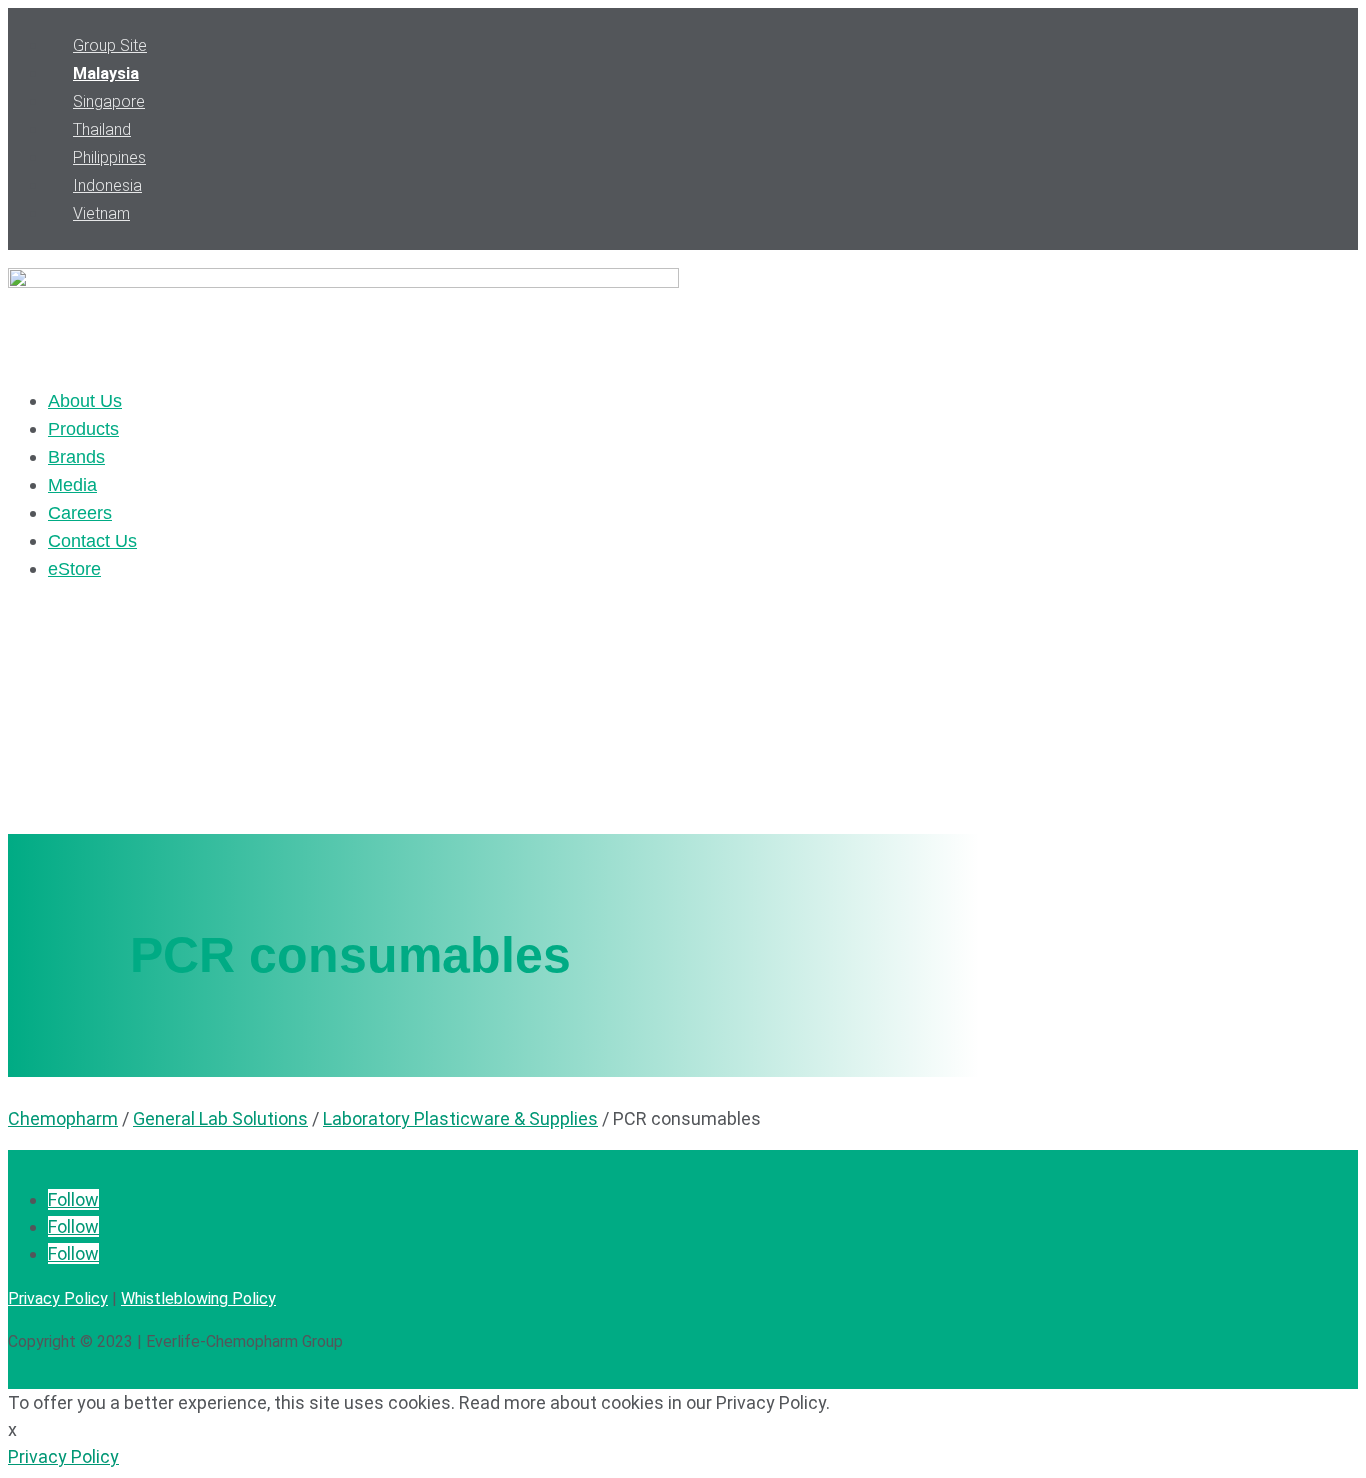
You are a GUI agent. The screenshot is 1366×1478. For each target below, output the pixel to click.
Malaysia (106, 73)
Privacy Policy (58, 1298)
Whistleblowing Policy (198, 1298)
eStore (74, 569)
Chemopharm (63, 1118)
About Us (85, 401)
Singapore (109, 101)
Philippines (109, 157)
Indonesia (107, 185)
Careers (80, 513)
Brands (76, 457)
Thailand (102, 129)
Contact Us (92, 541)
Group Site (110, 45)
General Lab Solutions (220, 1118)
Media (72, 485)
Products (83, 429)
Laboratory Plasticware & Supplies (460, 1118)
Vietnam (101, 213)
